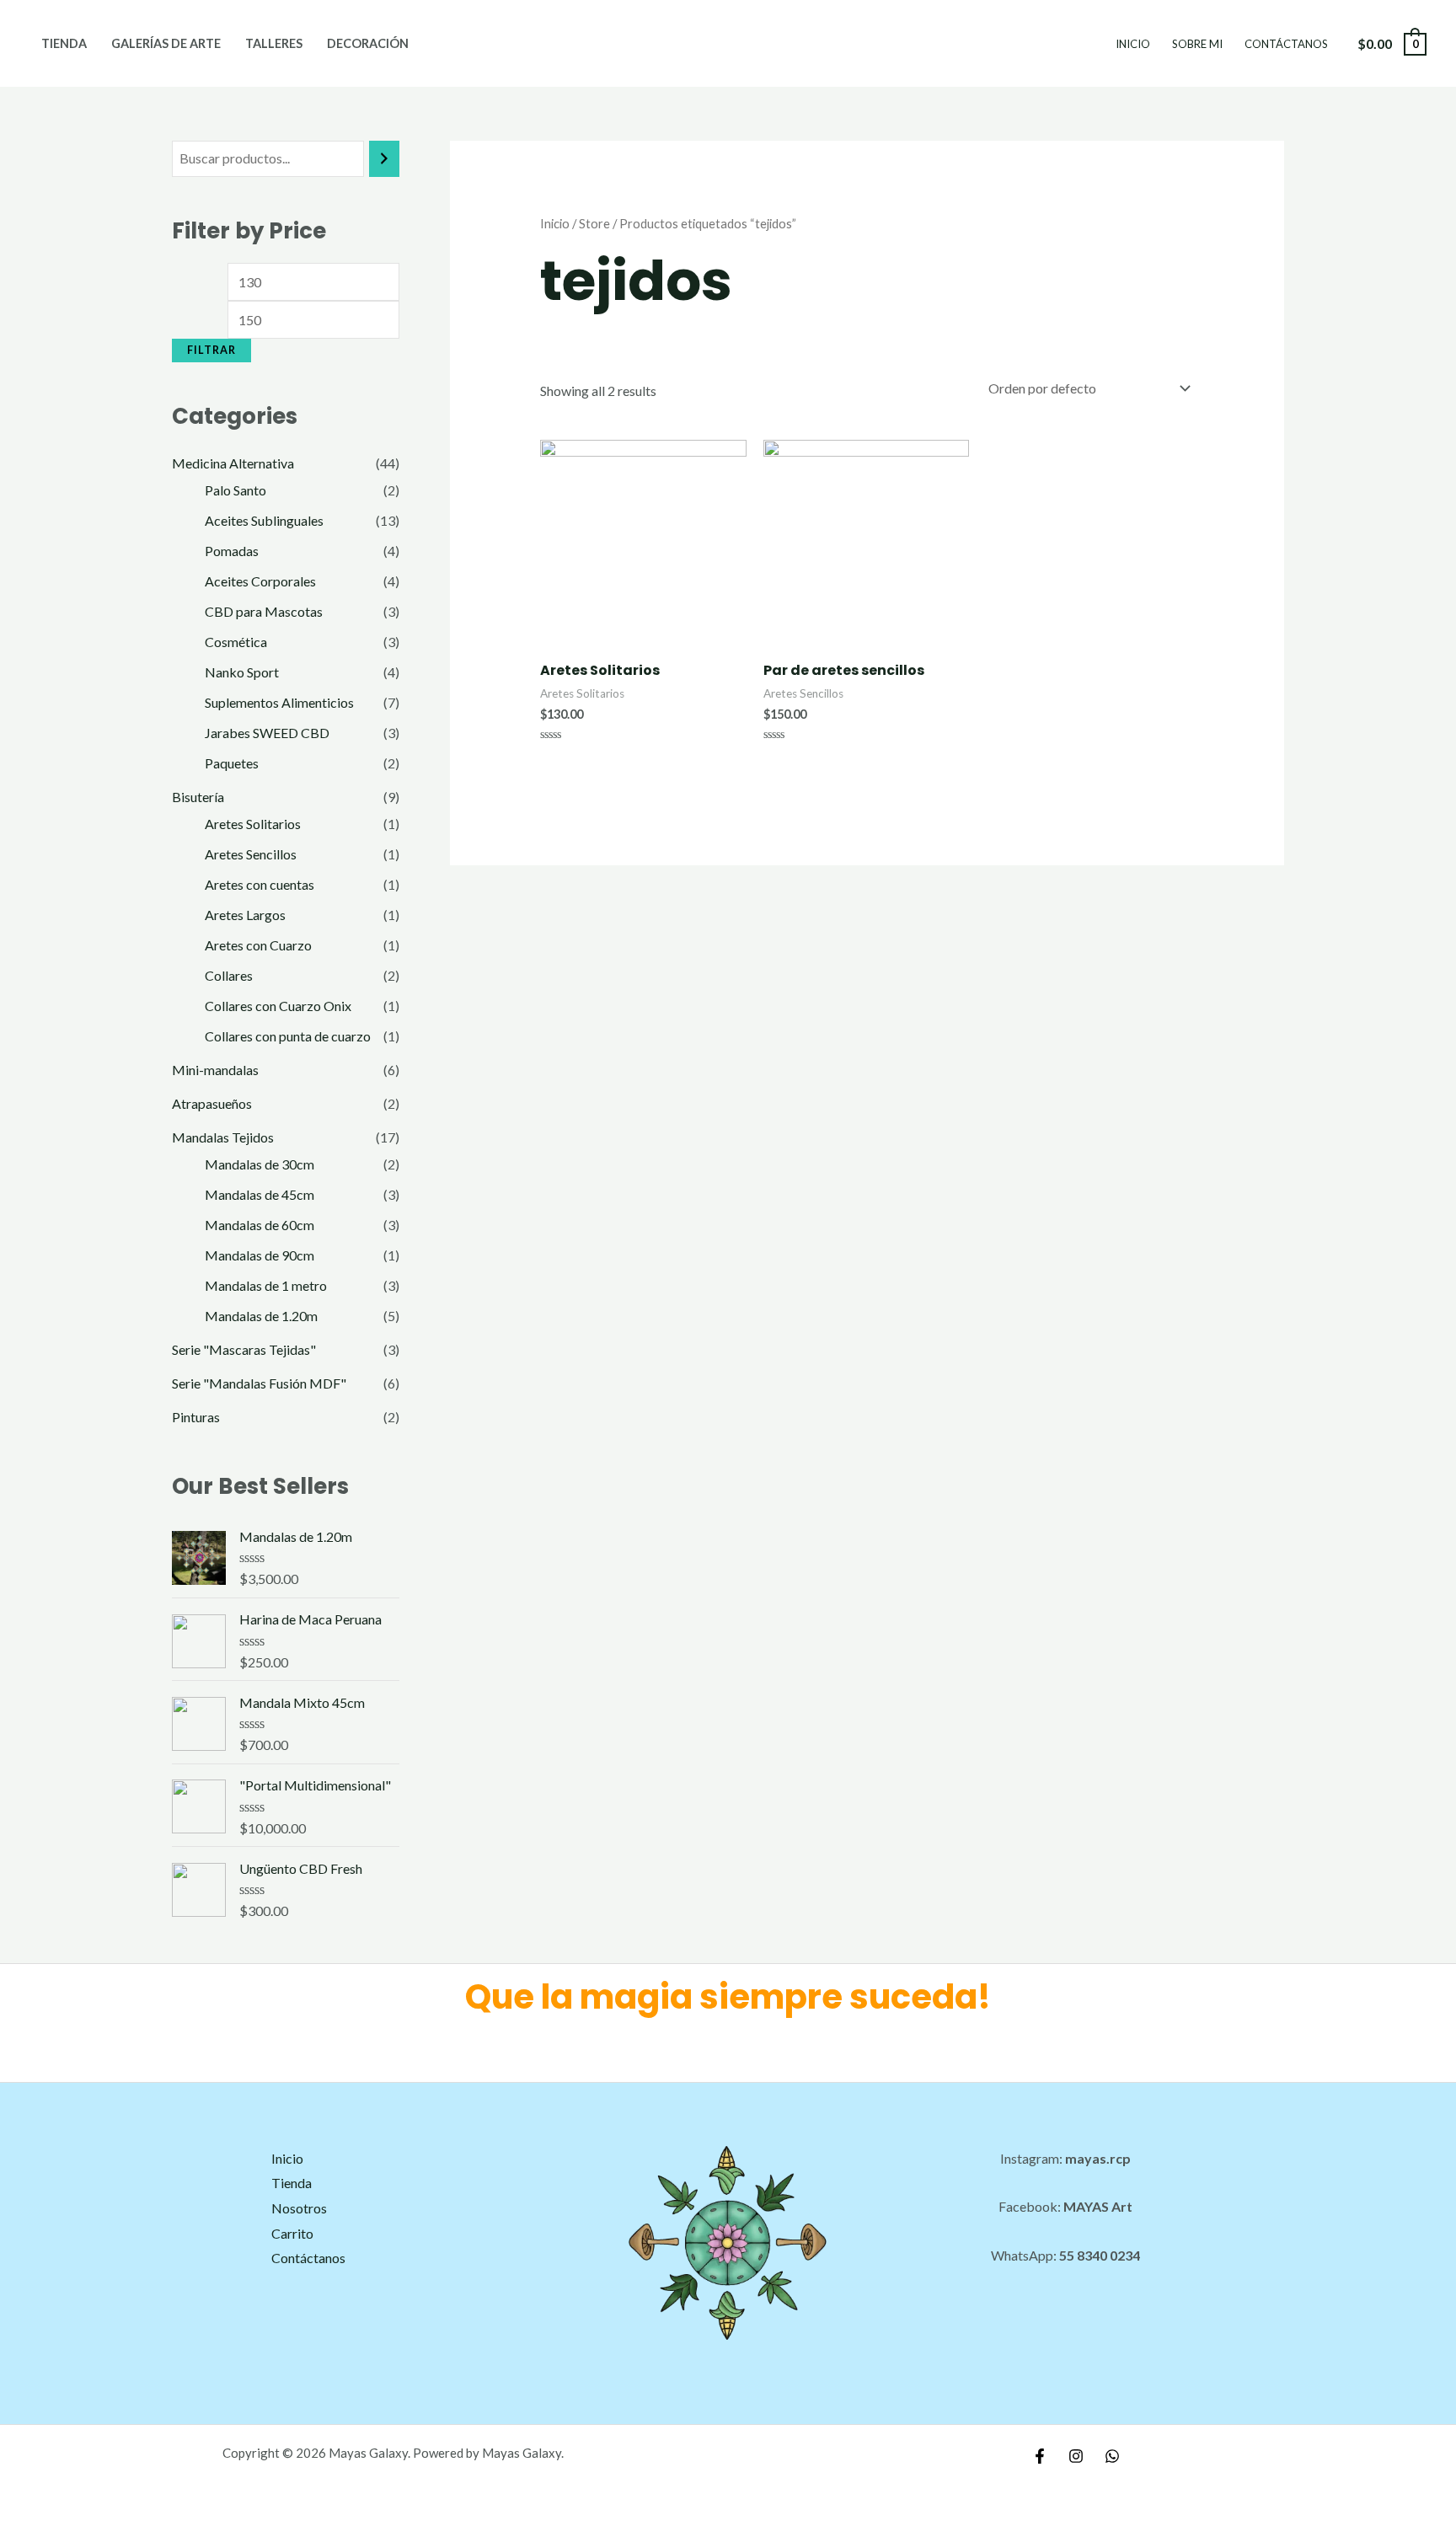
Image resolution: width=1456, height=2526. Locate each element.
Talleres (274, 43)
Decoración (368, 43)
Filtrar (211, 350)
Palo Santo (236, 490)
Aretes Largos (245, 915)
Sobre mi (1197, 44)
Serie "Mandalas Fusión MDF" (259, 1383)
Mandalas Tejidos (223, 1137)
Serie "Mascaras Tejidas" (244, 1349)
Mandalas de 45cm (260, 1194)
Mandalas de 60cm (260, 1225)
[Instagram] (1076, 2456)
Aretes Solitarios (253, 824)
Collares (229, 975)
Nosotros (299, 2208)
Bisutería (198, 797)
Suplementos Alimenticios (279, 702)
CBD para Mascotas (264, 611)
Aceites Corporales (260, 581)
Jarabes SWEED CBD (267, 733)
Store (594, 223)
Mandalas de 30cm (260, 1164)
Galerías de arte (166, 43)
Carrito (292, 2233)
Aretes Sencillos (251, 854)
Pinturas (196, 1417)
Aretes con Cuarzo (258, 945)
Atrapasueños (212, 1103)
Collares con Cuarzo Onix (278, 1006)
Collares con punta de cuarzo (288, 1036)
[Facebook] (1040, 2456)
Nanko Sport (242, 672)
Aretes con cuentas (260, 884)
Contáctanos (1286, 44)
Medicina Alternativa (233, 463)
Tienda (64, 43)
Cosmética (236, 642)
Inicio (1133, 44)
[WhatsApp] (1112, 2456)
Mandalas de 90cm (260, 1255)
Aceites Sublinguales (264, 520)
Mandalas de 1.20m (261, 1316)
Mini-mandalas (215, 1070)
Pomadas (232, 551)
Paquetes (232, 763)
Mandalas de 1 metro (266, 1285)
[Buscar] (384, 159)
